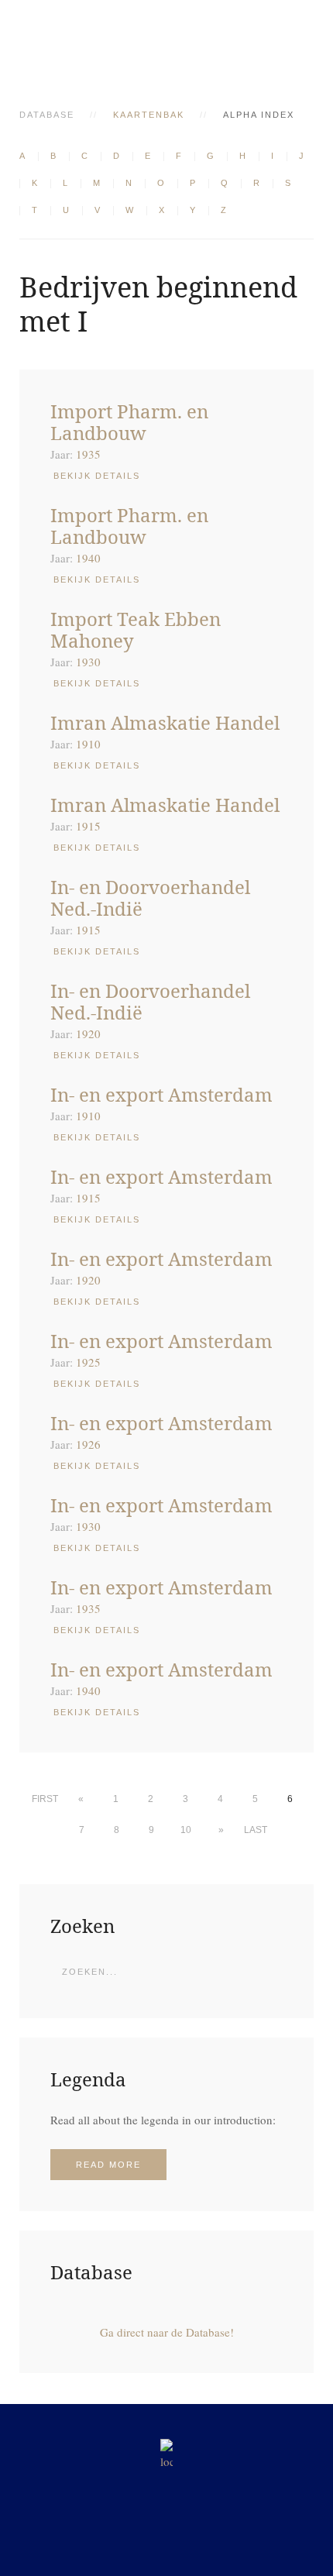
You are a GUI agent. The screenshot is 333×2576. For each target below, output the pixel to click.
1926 (88, 1444)
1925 (88, 1362)
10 (186, 1830)
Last (256, 1830)
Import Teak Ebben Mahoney (136, 629)
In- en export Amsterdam (161, 1094)
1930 (88, 662)
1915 (88, 826)
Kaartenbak (149, 115)
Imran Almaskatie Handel (165, 722)
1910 (88, 744)
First (45, 1799)
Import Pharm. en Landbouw (129, 422)
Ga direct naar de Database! (167, 2332)
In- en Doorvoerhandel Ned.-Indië (150, 898)
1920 (88, 1033)
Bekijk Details (97, 476)
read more (108, 2165)
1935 (88, 454)
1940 (88, 558)
